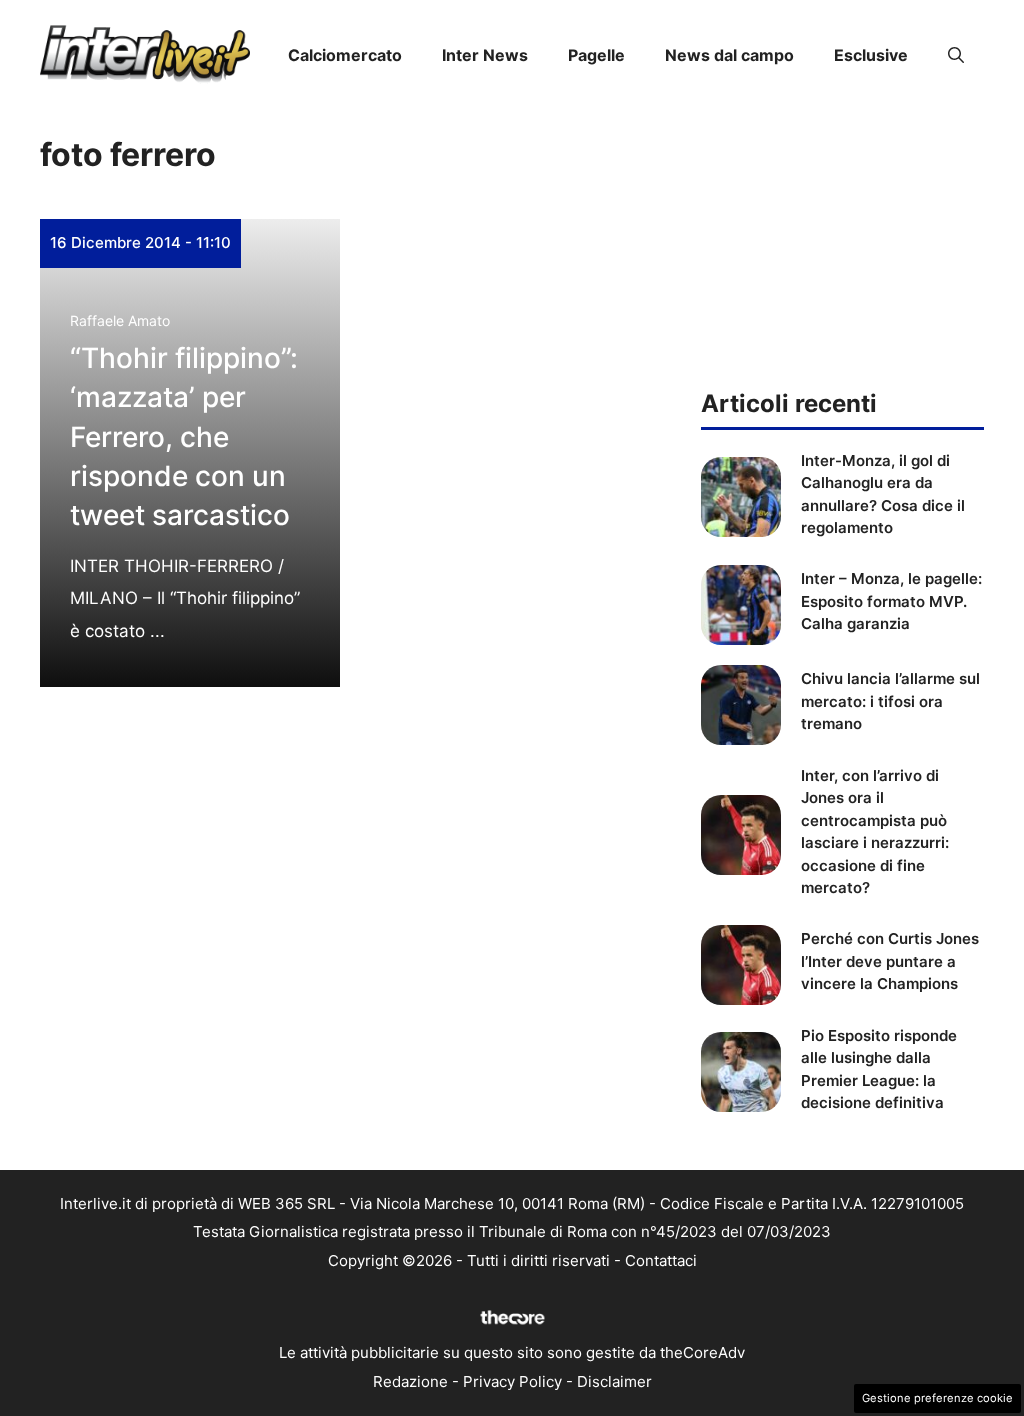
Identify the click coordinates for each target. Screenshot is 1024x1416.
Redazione (410, 1381)
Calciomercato (345, 55)
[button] (956, 55)
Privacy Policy (512, 1381)
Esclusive (871, 55)
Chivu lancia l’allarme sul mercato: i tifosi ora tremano (890, 701)
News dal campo (729, 55)
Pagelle (596, 55)
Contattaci (661, 1260)
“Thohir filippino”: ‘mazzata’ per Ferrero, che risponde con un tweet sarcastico (184, 436)
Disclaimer (614, 1381)
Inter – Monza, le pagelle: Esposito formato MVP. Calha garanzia (891, 601)
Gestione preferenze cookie (937, 1398)
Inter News (485, 55)
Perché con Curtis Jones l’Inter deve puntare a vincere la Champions (890, 961)
